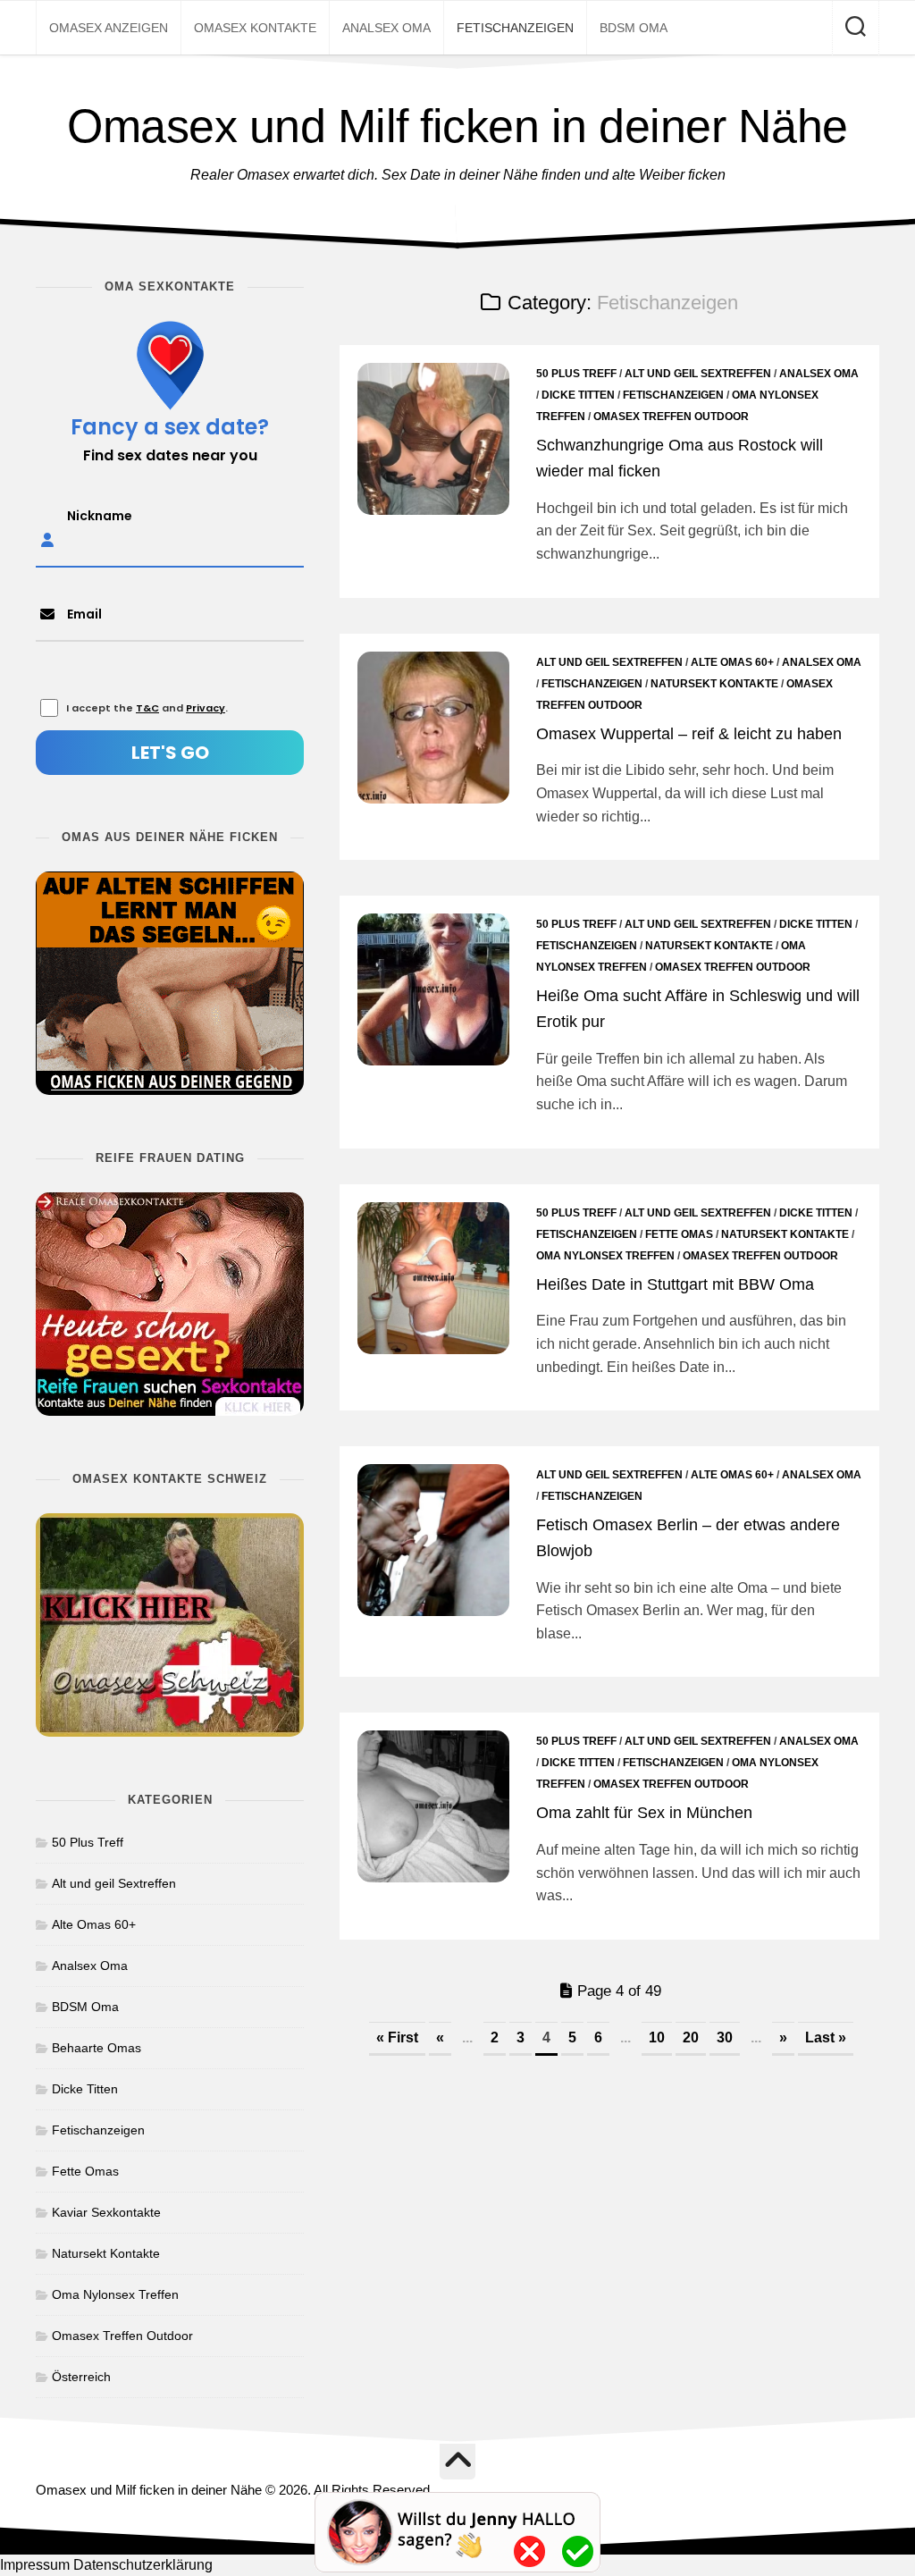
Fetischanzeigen (515, 28)
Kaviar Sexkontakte (106, 2212)
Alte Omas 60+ (732, 662)
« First (397, 2037)
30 (725, 2037)
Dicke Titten (578, 395)
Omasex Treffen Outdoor (671, 417)
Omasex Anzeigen (109, 28)
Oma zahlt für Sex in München (644, 1813)
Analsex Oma (386, 28)
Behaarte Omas (97, 2048)
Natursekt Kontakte (714, 684)
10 (657, 2037)
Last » (826, 2037)
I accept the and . (147, 708)
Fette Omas (679, 1234)
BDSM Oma (634, 28)
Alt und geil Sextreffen (698, 374)
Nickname (100, 516)
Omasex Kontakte (255, 28)
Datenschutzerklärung (143, 2565)
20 (691, 2037)
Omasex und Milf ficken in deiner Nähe (457, 126)
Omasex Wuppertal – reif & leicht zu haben (689, 734)
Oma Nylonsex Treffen (605, 1256)
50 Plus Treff (576, 374)
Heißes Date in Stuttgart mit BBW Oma (675, 1284)
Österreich (81, 2377)
